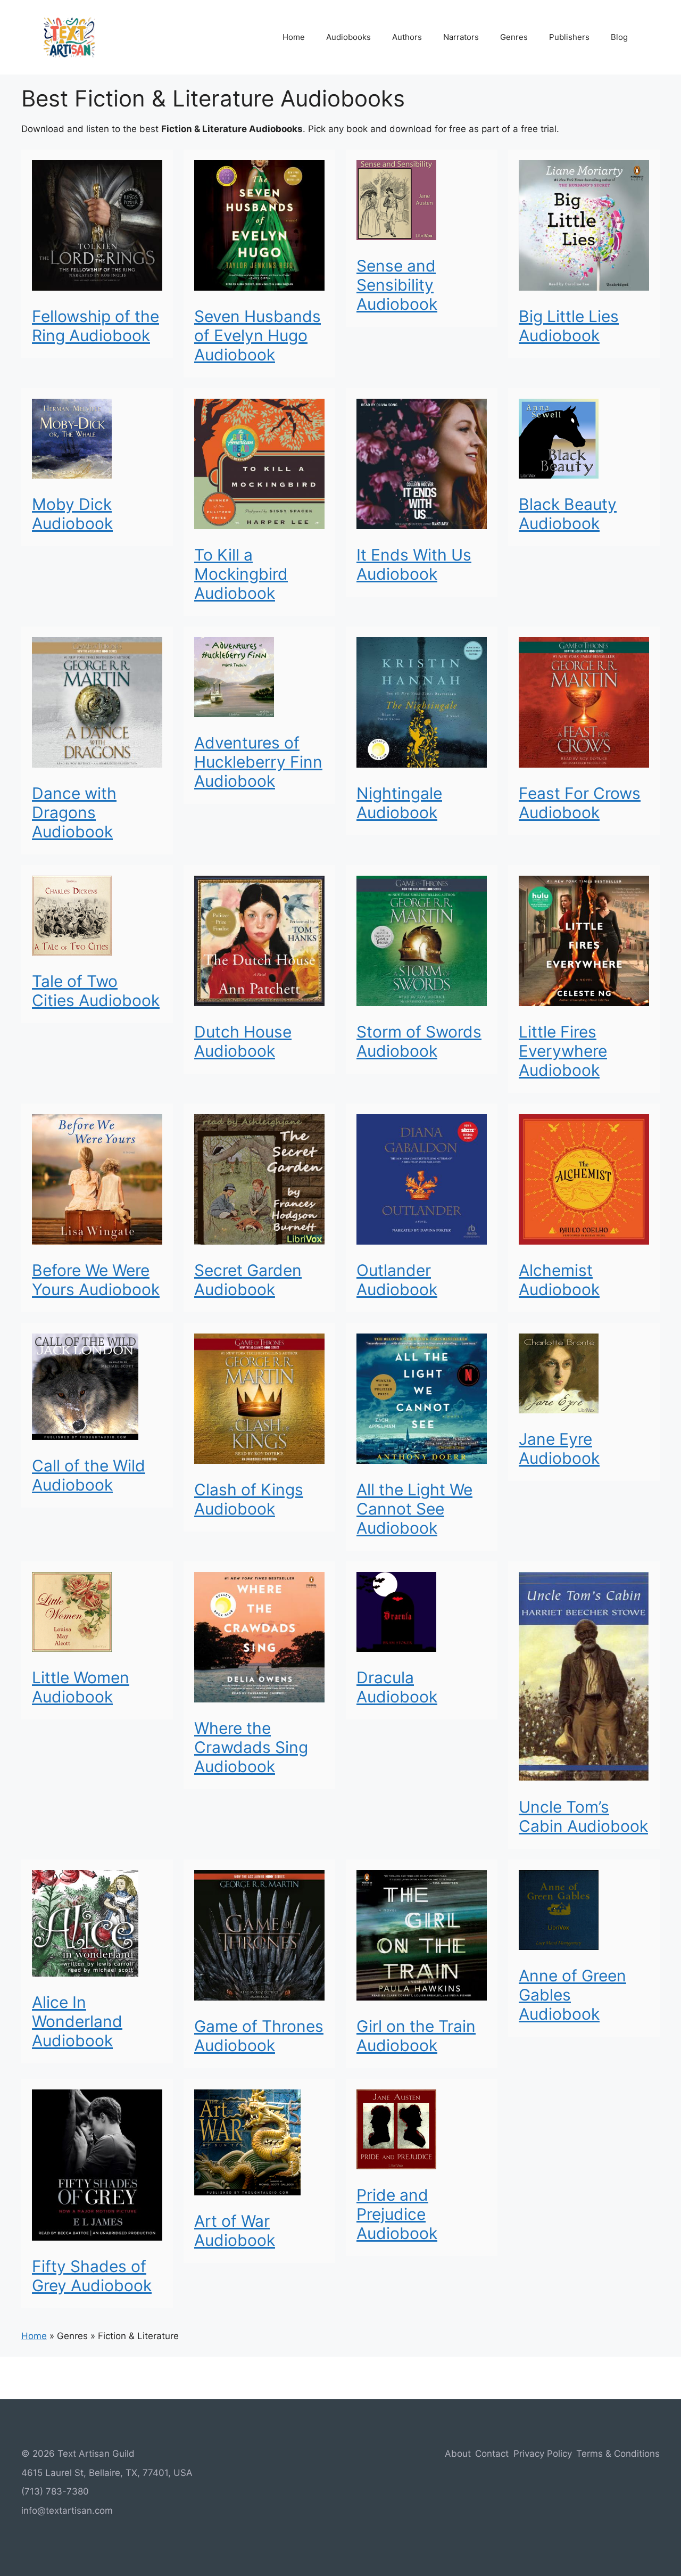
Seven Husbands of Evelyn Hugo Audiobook (258, 335)
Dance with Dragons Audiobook (74, 812)
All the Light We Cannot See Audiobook (414, 1509)
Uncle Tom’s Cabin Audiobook (583, 1816)
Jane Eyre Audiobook (559, 1449)
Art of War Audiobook (235, 2231)
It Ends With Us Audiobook (414, 564)
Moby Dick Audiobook (72, 514)
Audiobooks (348, 37)
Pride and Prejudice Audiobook (397, 2214)
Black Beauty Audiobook (568, 514)
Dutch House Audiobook (243, 1041)
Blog (619, 37)
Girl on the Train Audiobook (416, 2036)
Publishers (569, 37)
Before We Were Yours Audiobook (96, 1280)
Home (294, 37)
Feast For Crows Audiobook (580, 803)
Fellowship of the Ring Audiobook (95, 326)
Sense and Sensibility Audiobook (397, 285)
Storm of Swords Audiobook (419, 1041)
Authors (407, 37)
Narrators (461, 37)
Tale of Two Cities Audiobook (96, 991)
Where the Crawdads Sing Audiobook (251, 1747)
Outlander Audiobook (397, 1280)
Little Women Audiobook (81, 1687)
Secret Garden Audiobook (248, 1280)
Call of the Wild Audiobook (89, 1475)
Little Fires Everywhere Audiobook (563, 1051)
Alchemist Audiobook (559, 1280)
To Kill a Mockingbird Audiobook (241, 574)
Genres (514, 37)
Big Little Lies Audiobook (569, 326)
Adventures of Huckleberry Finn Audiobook (258, 762)
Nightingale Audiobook (399, 803)
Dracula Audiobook (397, 1687)
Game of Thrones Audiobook (259, 2036)
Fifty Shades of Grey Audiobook (92, 2276)
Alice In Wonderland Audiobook (77, 2021)
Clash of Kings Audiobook (249, 1499)
